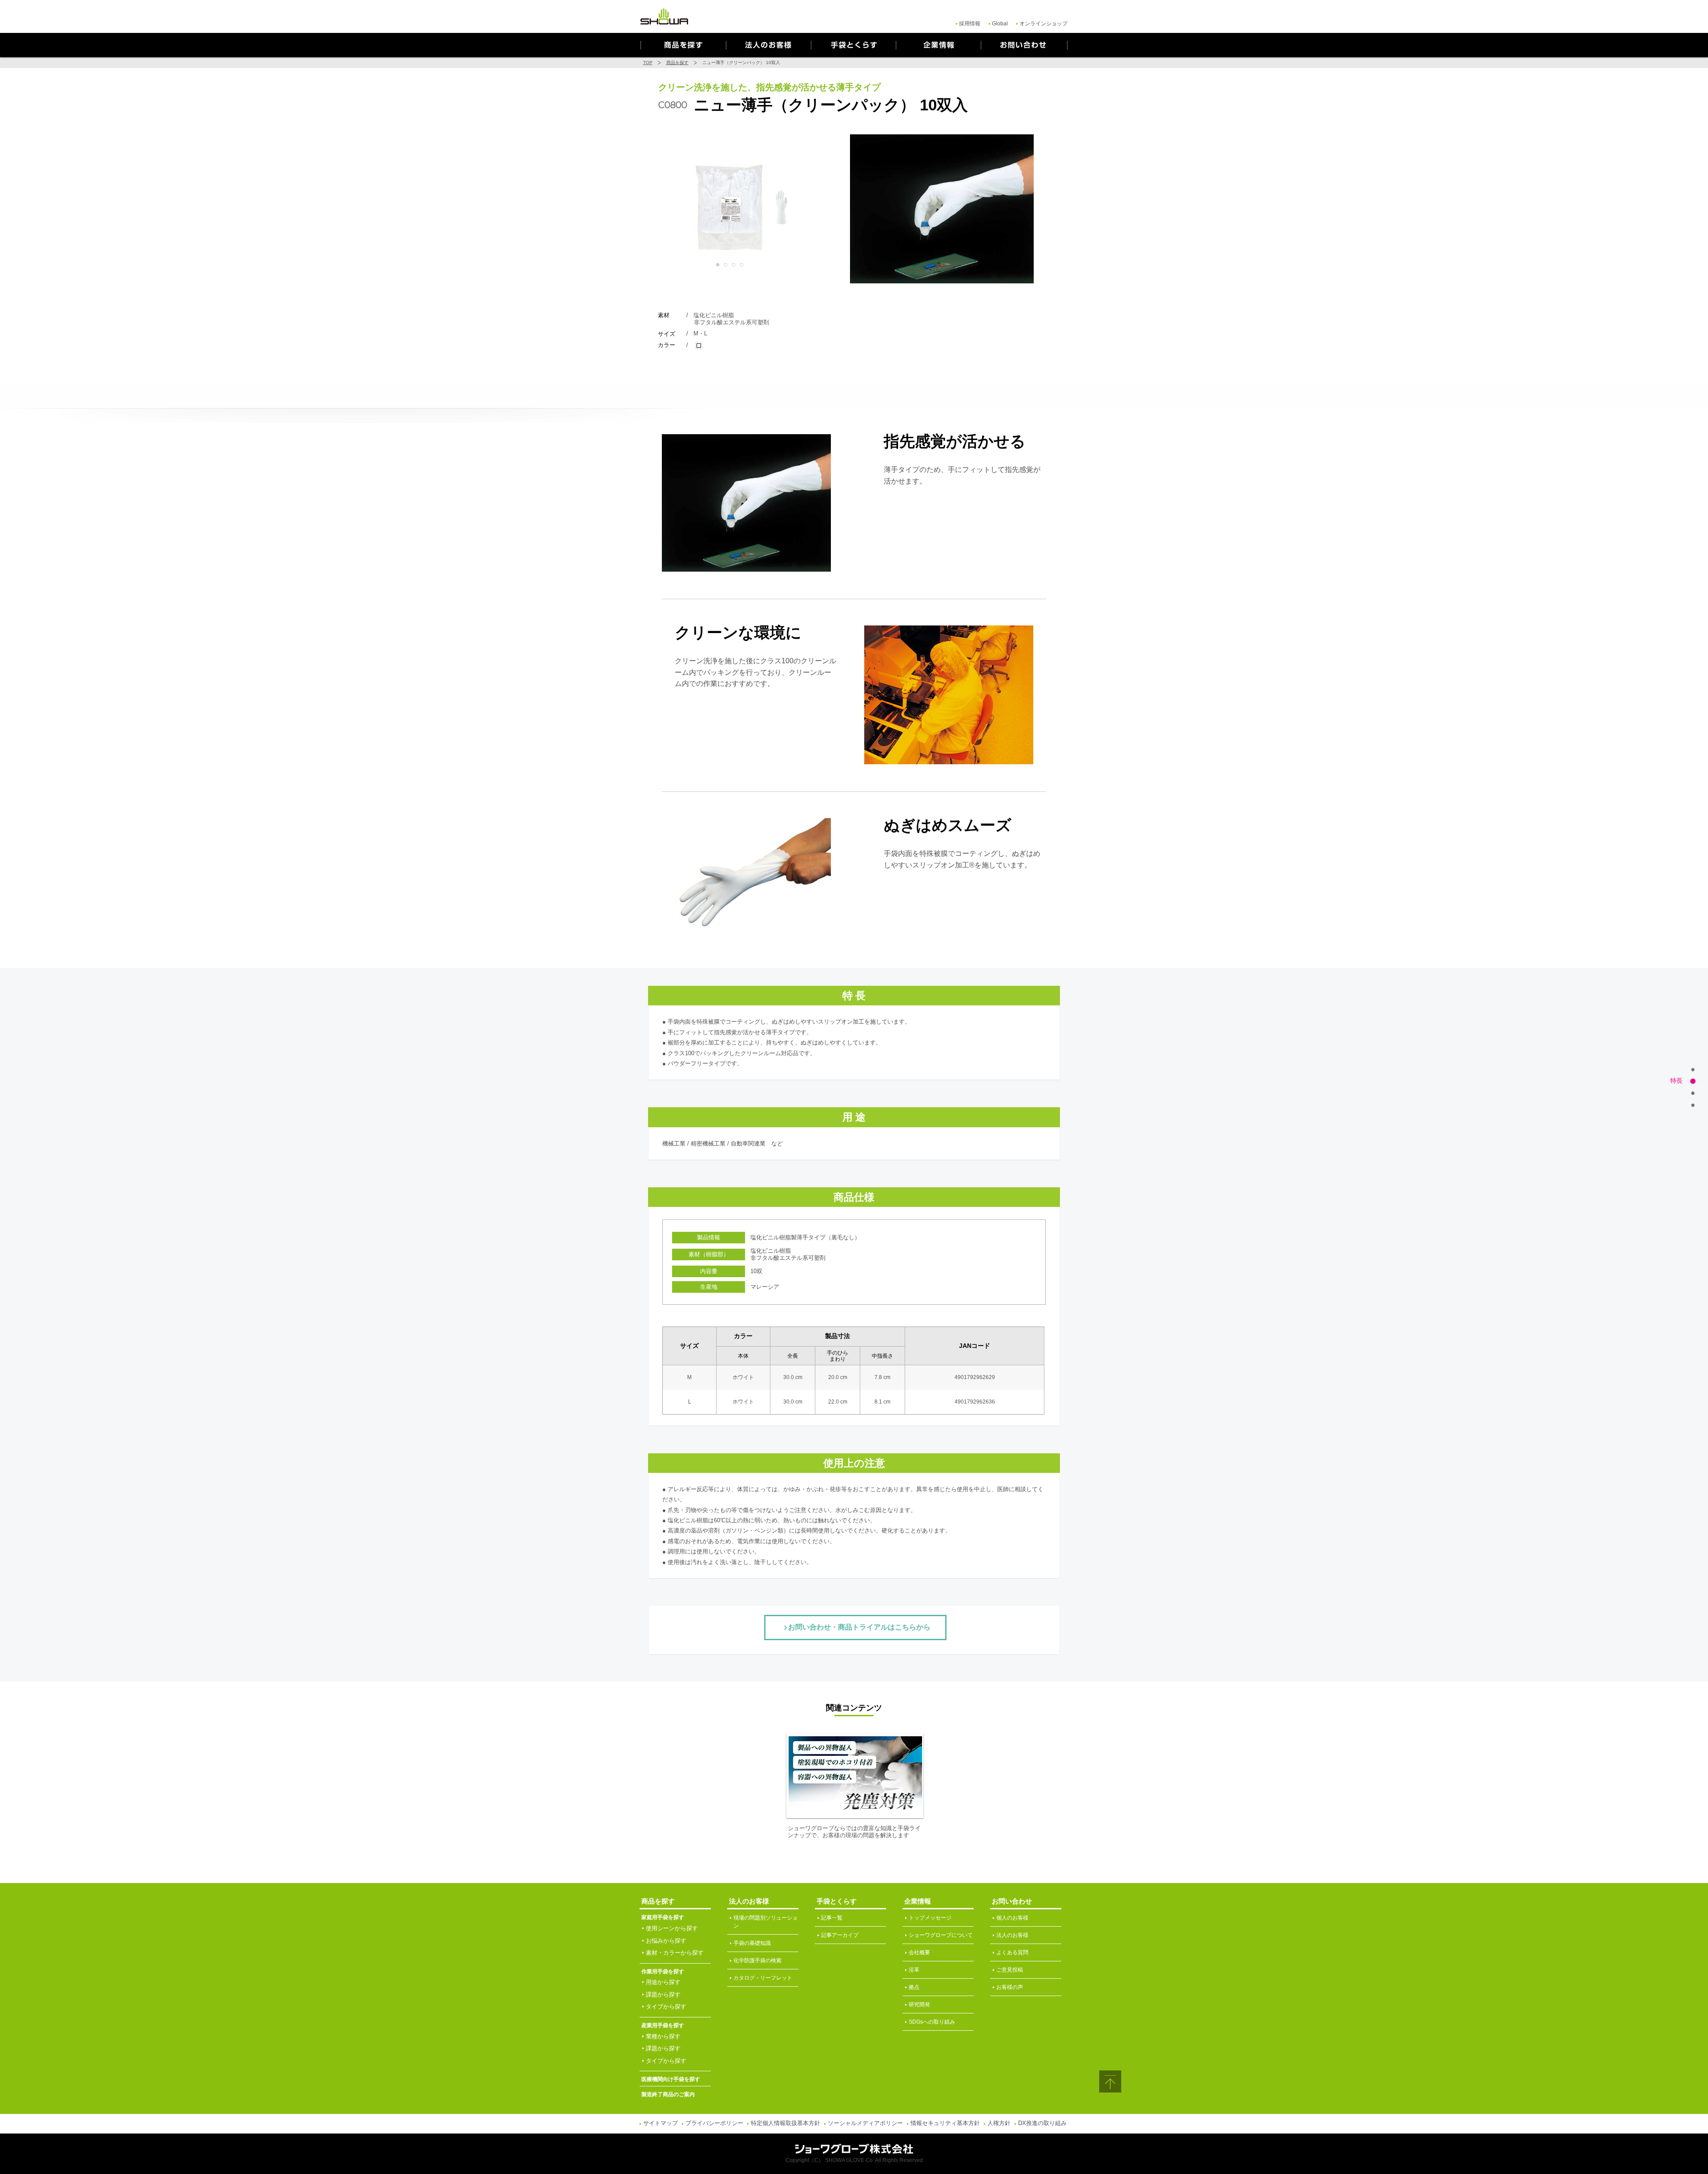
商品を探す (683, 45)
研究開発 (919, 2005)
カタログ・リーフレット (763, 1978)
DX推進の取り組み (1042, 2123)
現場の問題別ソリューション (765, 1922)
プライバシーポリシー (714, 2123)
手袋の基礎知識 (752, 1943)
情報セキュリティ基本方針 (945, 2123)
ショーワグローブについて (941, 1935)
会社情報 (938, 45)
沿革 (914, 1970)
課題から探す (663, 1995)
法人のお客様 (768, 45)
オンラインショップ (1043, 24)
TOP (648, 63)
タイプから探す (666, 2007)
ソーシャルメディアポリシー (865, 2123)
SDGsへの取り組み (932, 2022)
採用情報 (970, 24)
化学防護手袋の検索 (757, 1960)
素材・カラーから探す (675, 1953)
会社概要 (919, 1952)
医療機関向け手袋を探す (671, 2079)
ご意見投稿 (1010, 1970)
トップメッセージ (930, 1918)
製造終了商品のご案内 (668, 2094)
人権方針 (999, 2123)
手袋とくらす (853, 45)
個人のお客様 (1012, 1918)
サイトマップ (661, 2123)
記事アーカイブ (840, 1935)
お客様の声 (1010, 1987)
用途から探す (663, 1982)
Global (1000, 24)
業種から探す (663, 2036)
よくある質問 (1012, 1952)
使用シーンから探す (672, 1928)
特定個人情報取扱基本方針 (786, 2123)
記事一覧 (832, 1918)
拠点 (914, 1987)
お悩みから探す (666, 1941)
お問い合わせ (1024, 45)
